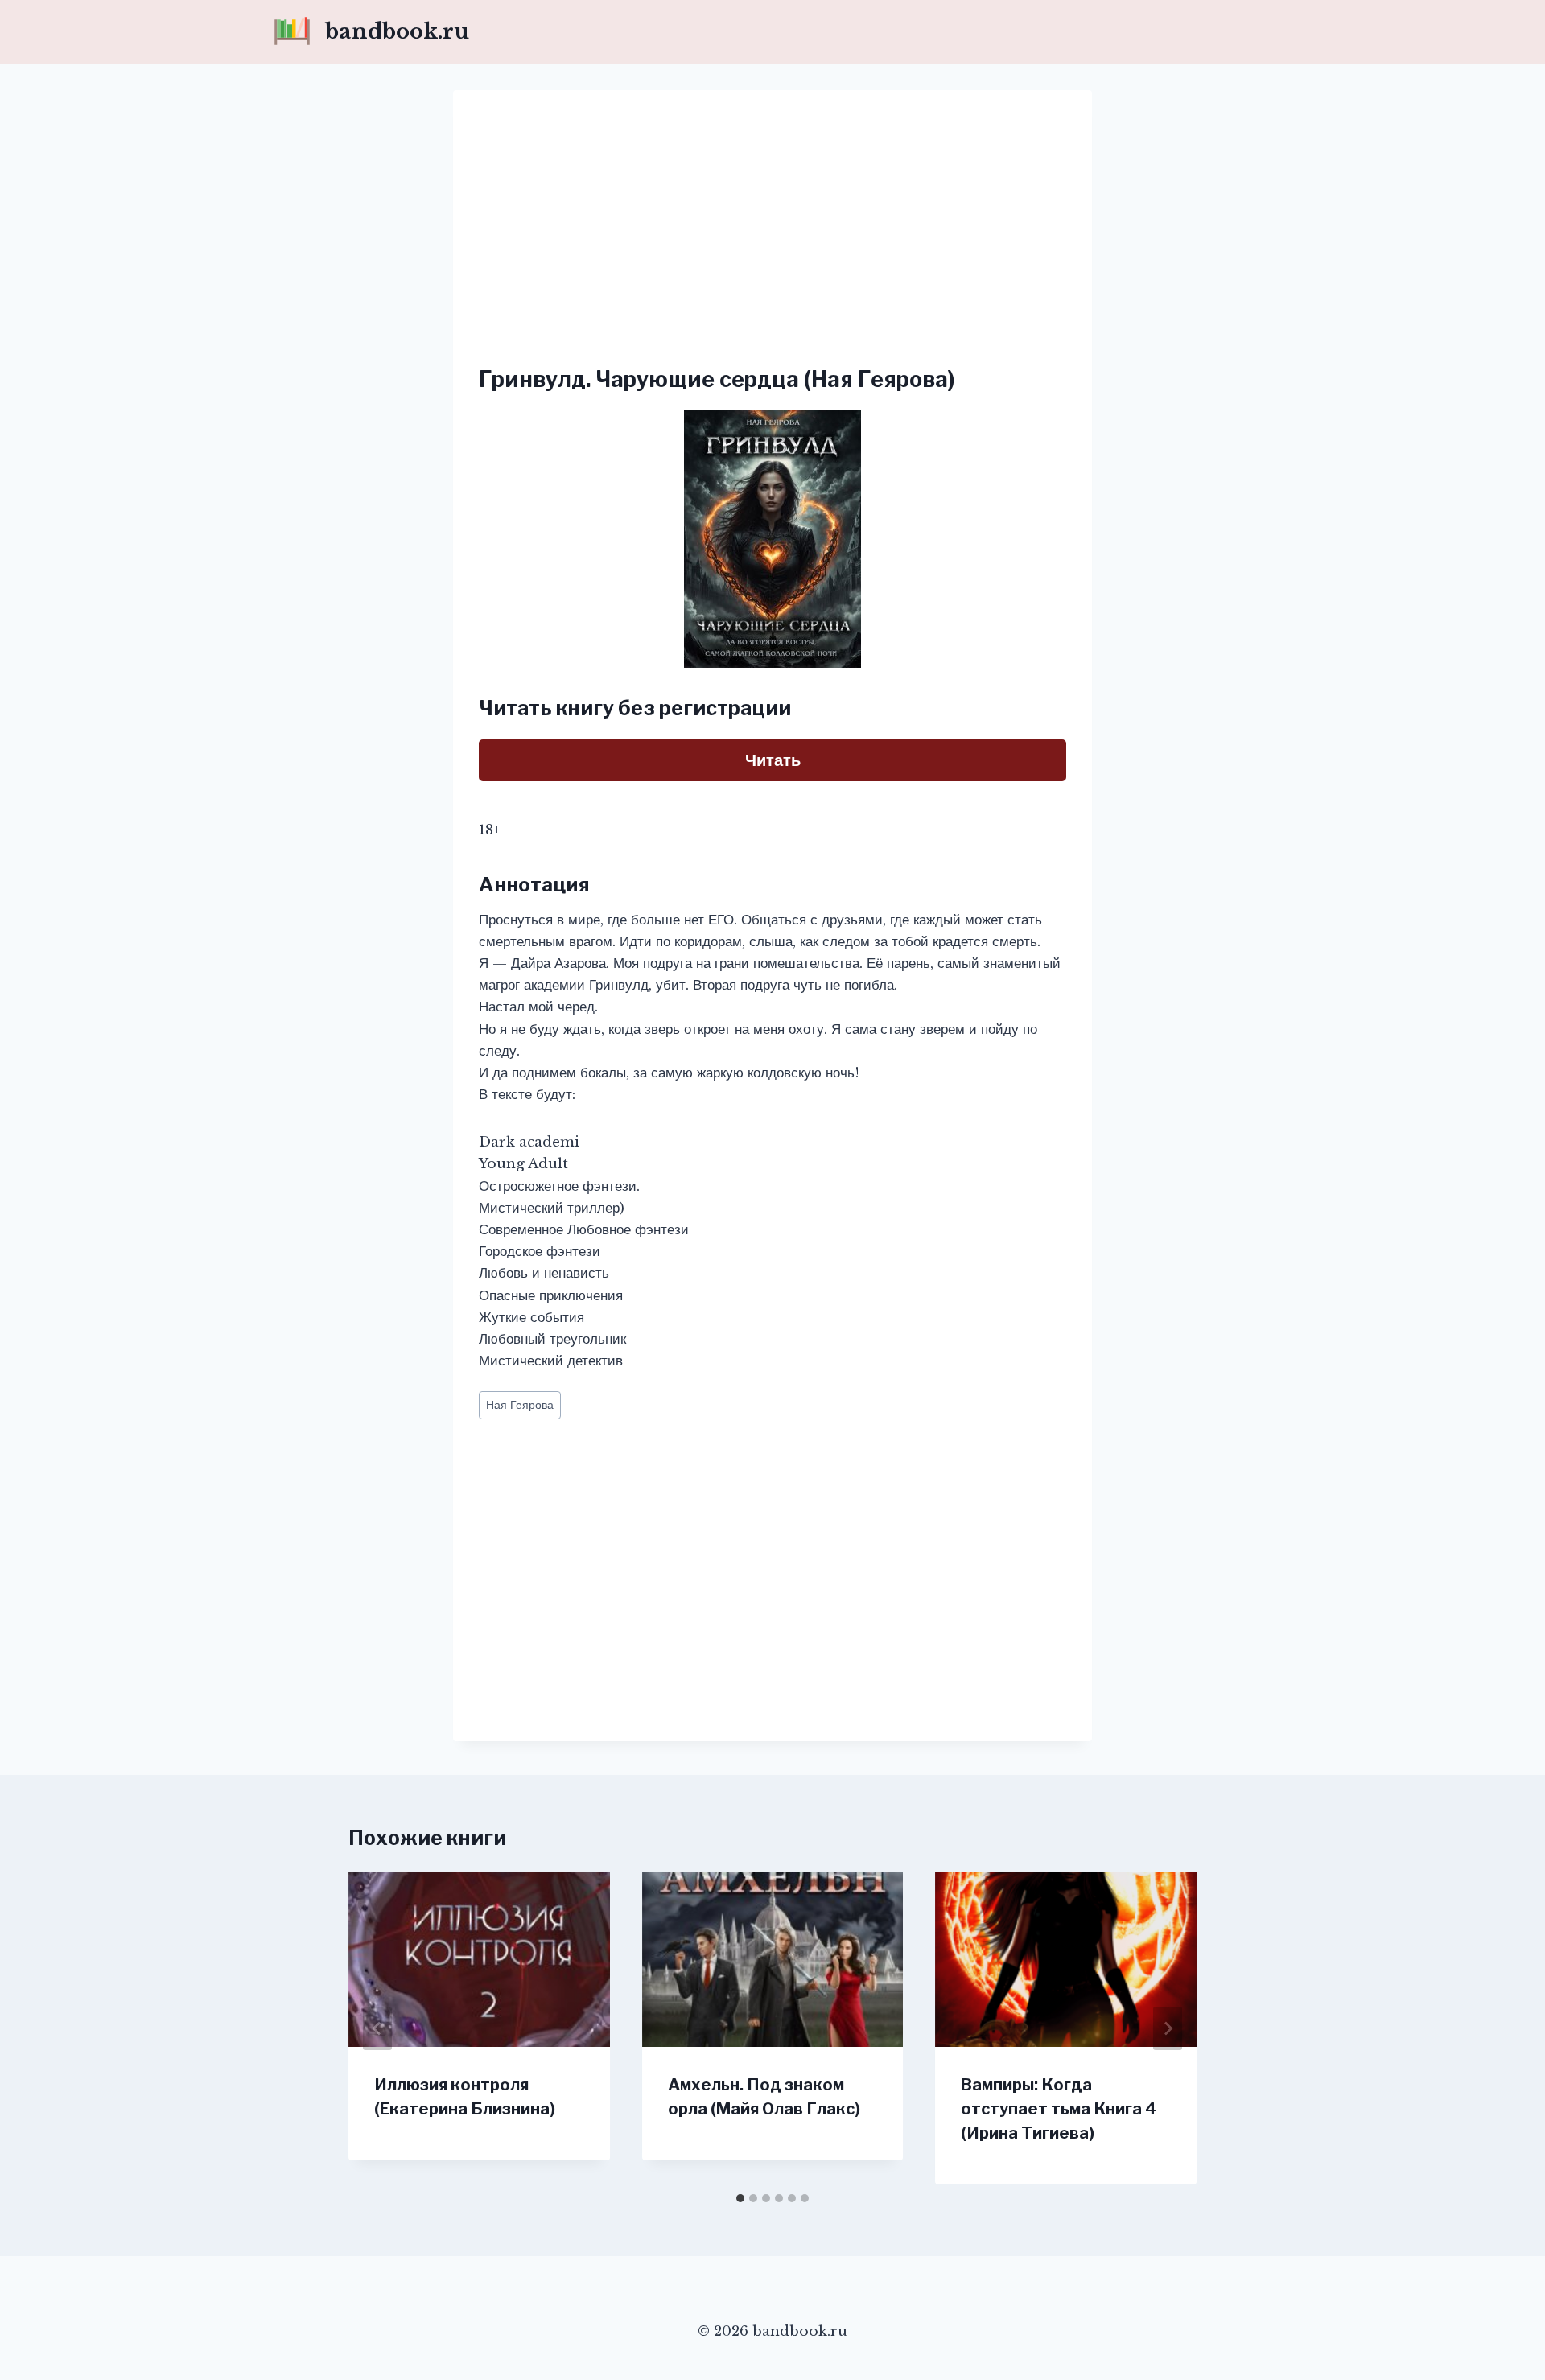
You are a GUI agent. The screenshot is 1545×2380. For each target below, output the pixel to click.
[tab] (740, 2198)
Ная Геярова (520, 1405)
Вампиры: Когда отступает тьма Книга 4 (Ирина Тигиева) (1059, 2109)
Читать (773, 760)
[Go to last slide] (377, 2028)
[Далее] (1168, 2028)
